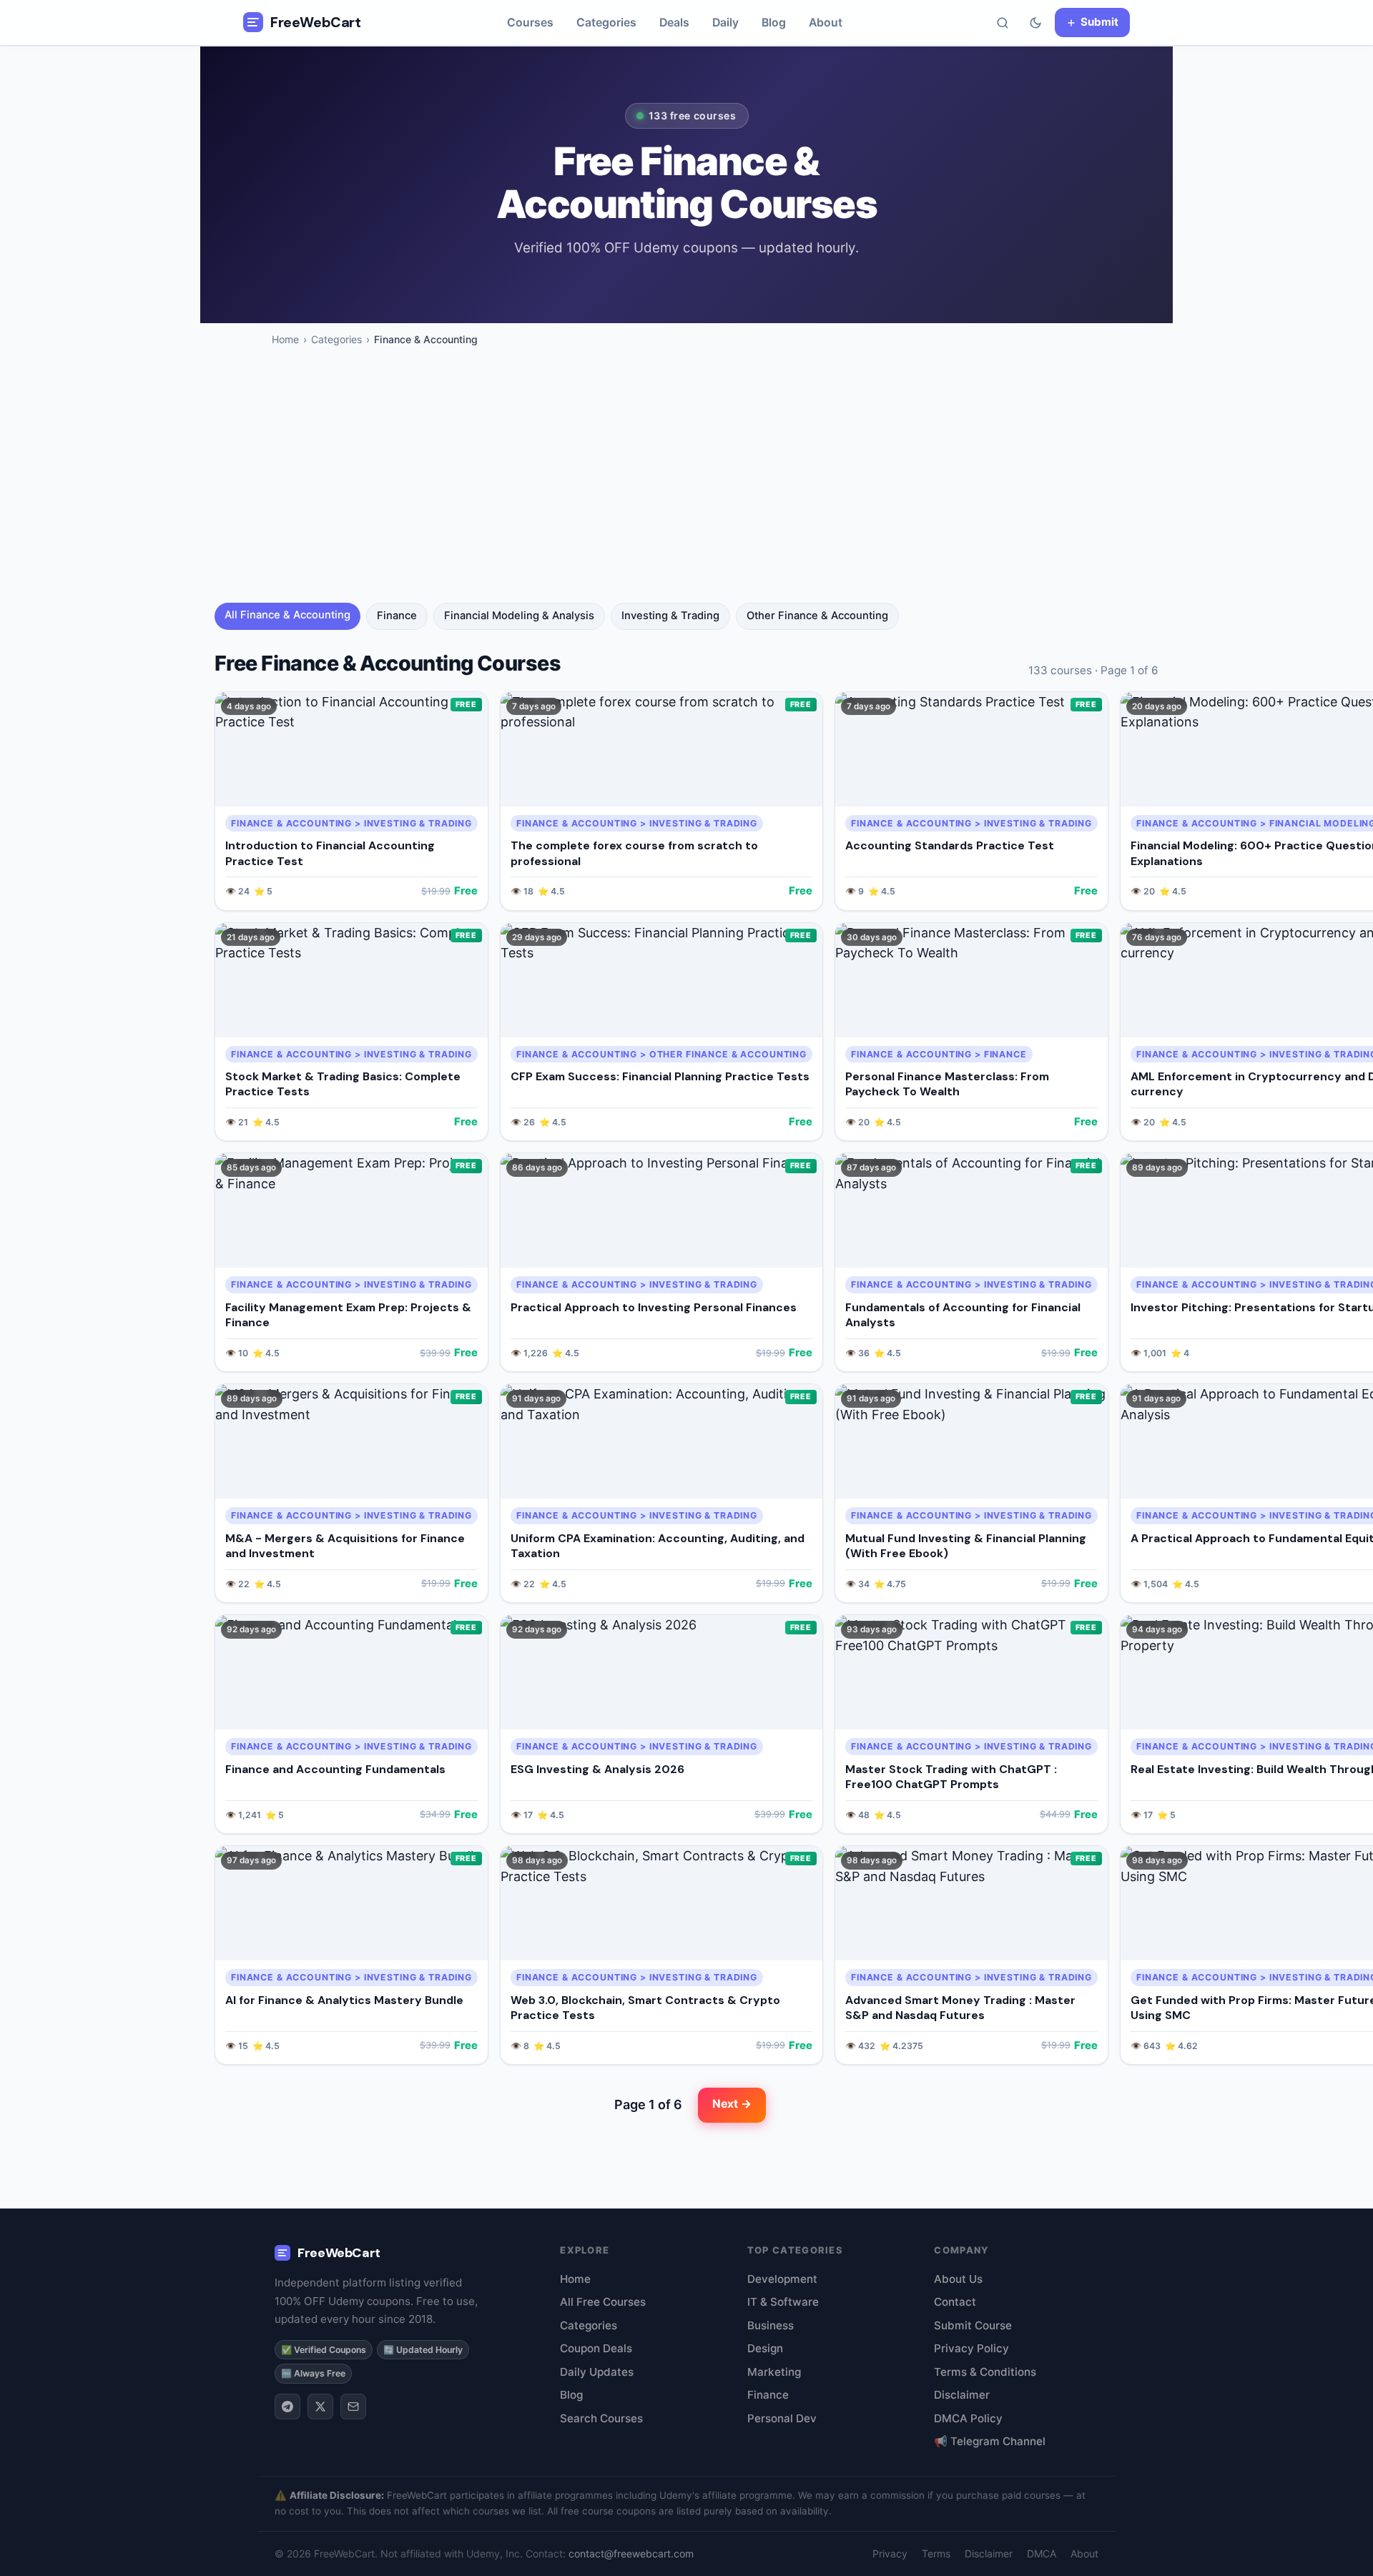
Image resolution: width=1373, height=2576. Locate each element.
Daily (725, 23)
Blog (774, 23)
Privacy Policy (971, 2348)
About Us (958, 2279)
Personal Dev (782, 2418)
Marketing (774, 2372)
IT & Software (783, 2302)
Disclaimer (962, 2395)
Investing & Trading (670, 616)
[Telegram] (287, 2407)
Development (782, 2279)
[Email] (353, 2407)
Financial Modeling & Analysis (519, 616)
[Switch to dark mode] (1035, 23)
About (826, 23)
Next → (732, 2104)
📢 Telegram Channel (990, 2441)
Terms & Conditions (985, 2372)
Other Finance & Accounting (817, 616)
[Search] (1003, 23)
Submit (1099, 22)
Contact (955, 2302)
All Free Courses (603, 2302)
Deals (674, 23)
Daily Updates (597, 2372)
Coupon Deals (596, 2348)
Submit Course (973, 2325)
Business (771, 2325)
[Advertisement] (686, 485)
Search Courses (601, 2418)
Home (285, 339)
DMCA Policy (968, 2418)
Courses (530, 23)
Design (765, 2348)
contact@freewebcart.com (631, 2553)
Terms (936, 2553)
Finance (397, 616)
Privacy (890, 2553)
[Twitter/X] (320, 2407)
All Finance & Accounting (287, 615)
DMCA (1042, 2553)
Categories (606, 23)
